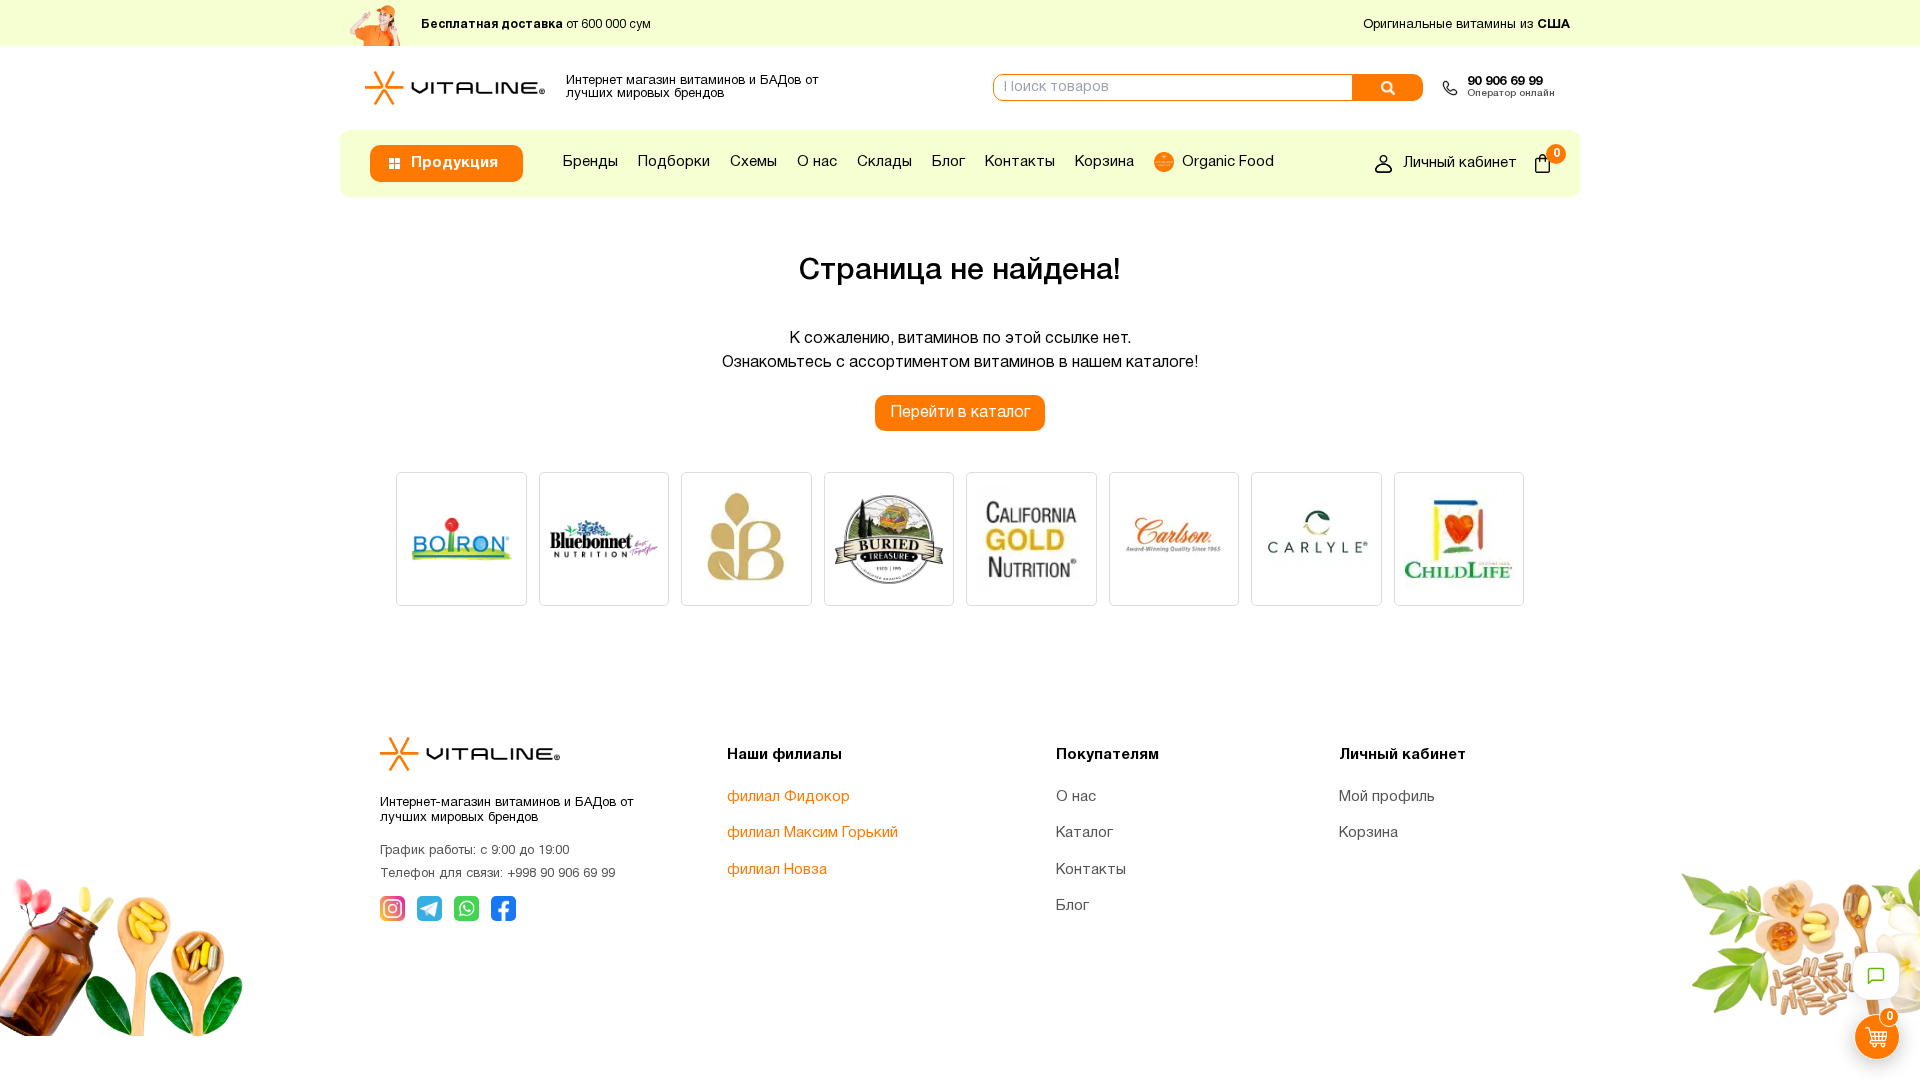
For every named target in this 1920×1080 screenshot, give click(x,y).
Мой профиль (1387, 797)
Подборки (674, 162)
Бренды (590, 162)
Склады (884, 162)
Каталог (1084, 833)
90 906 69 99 (1504, 82)
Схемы (753, 162)
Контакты (1020, 162)
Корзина (1104, 162)
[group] (461, 539)
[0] (1542, 163)
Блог (948, 162)
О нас (817, 162)
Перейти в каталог (960, 413)
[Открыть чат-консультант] (1876, 976)
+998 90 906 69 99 (561, 874)
